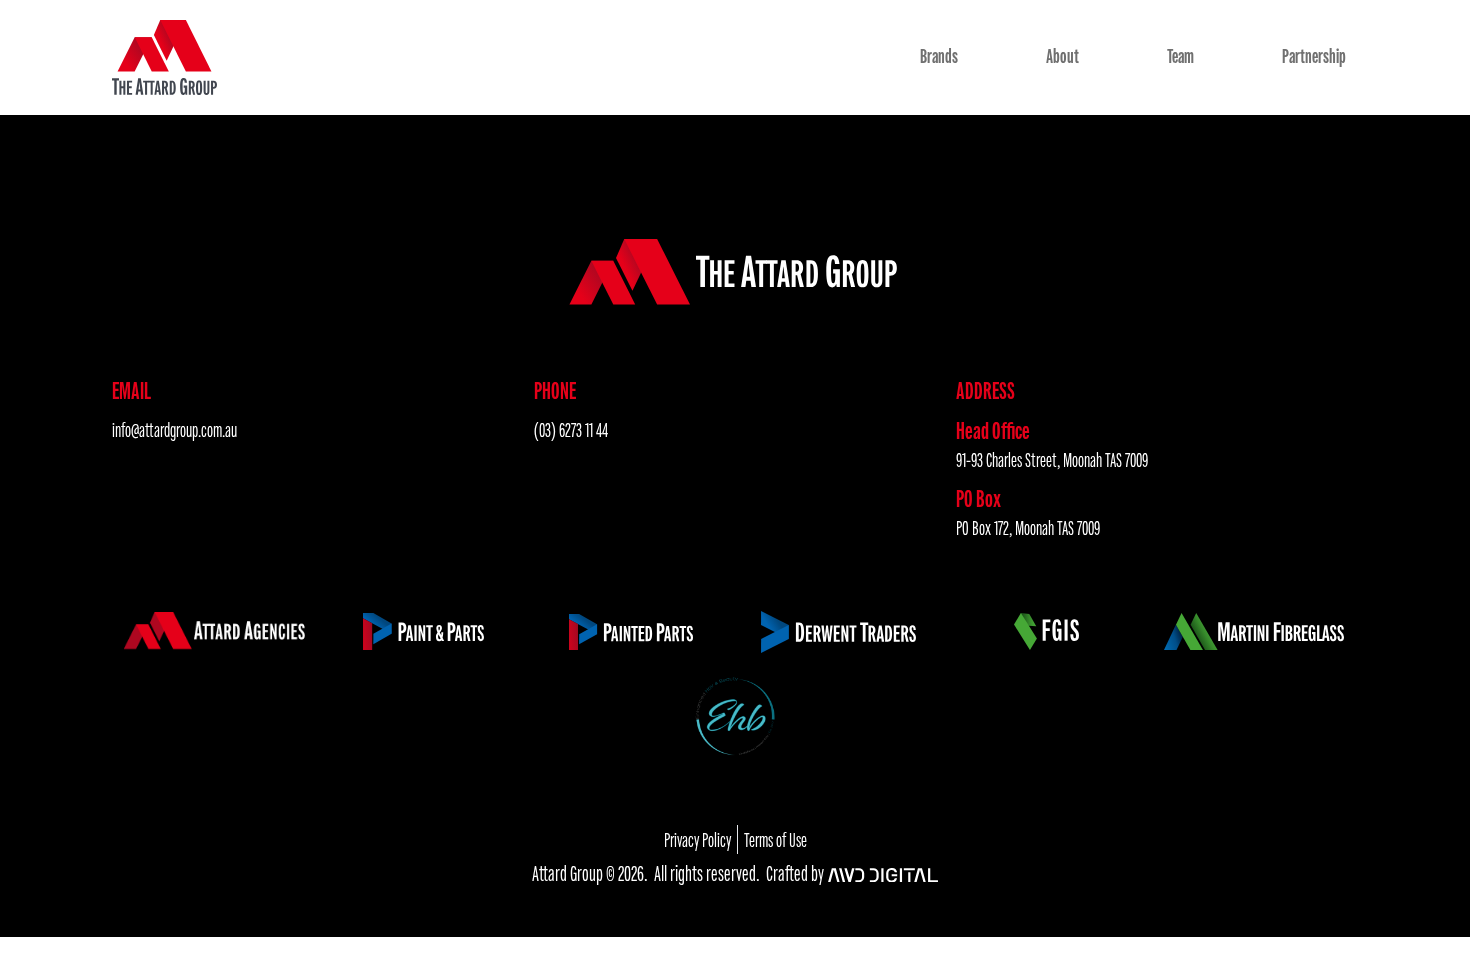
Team (1180, 56)
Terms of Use (775, 840)
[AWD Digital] (883, 874)
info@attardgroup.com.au (174, 430)
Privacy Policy (697, 840)
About (1062, 56)
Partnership (1314, 56)
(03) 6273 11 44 (571, 430)
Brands (939, 56)
